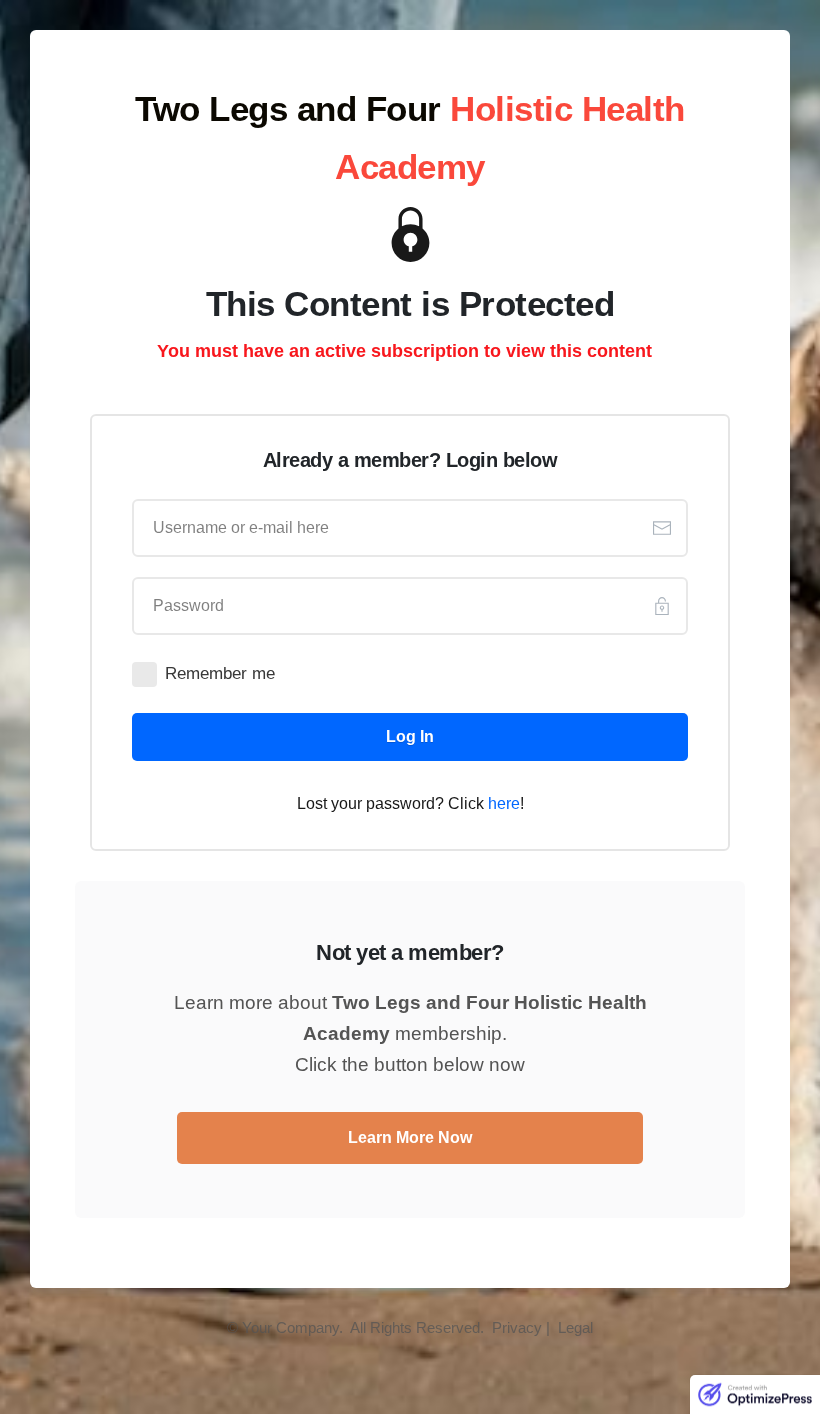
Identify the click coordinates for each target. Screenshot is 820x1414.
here (504, 803)
